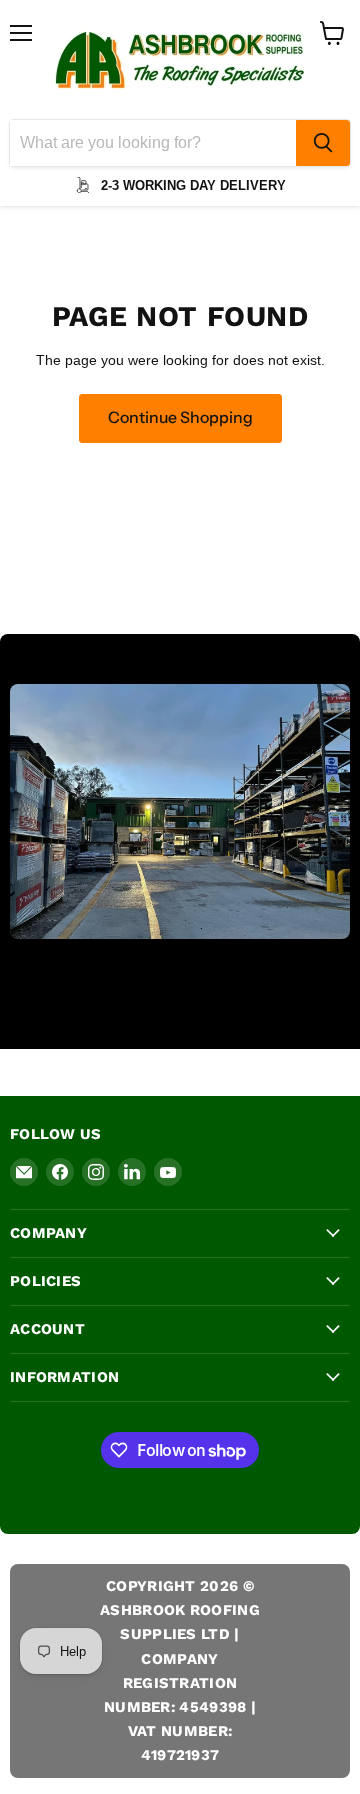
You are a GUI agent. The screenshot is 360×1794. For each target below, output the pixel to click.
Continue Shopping (180, 417)
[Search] (323, 143)
